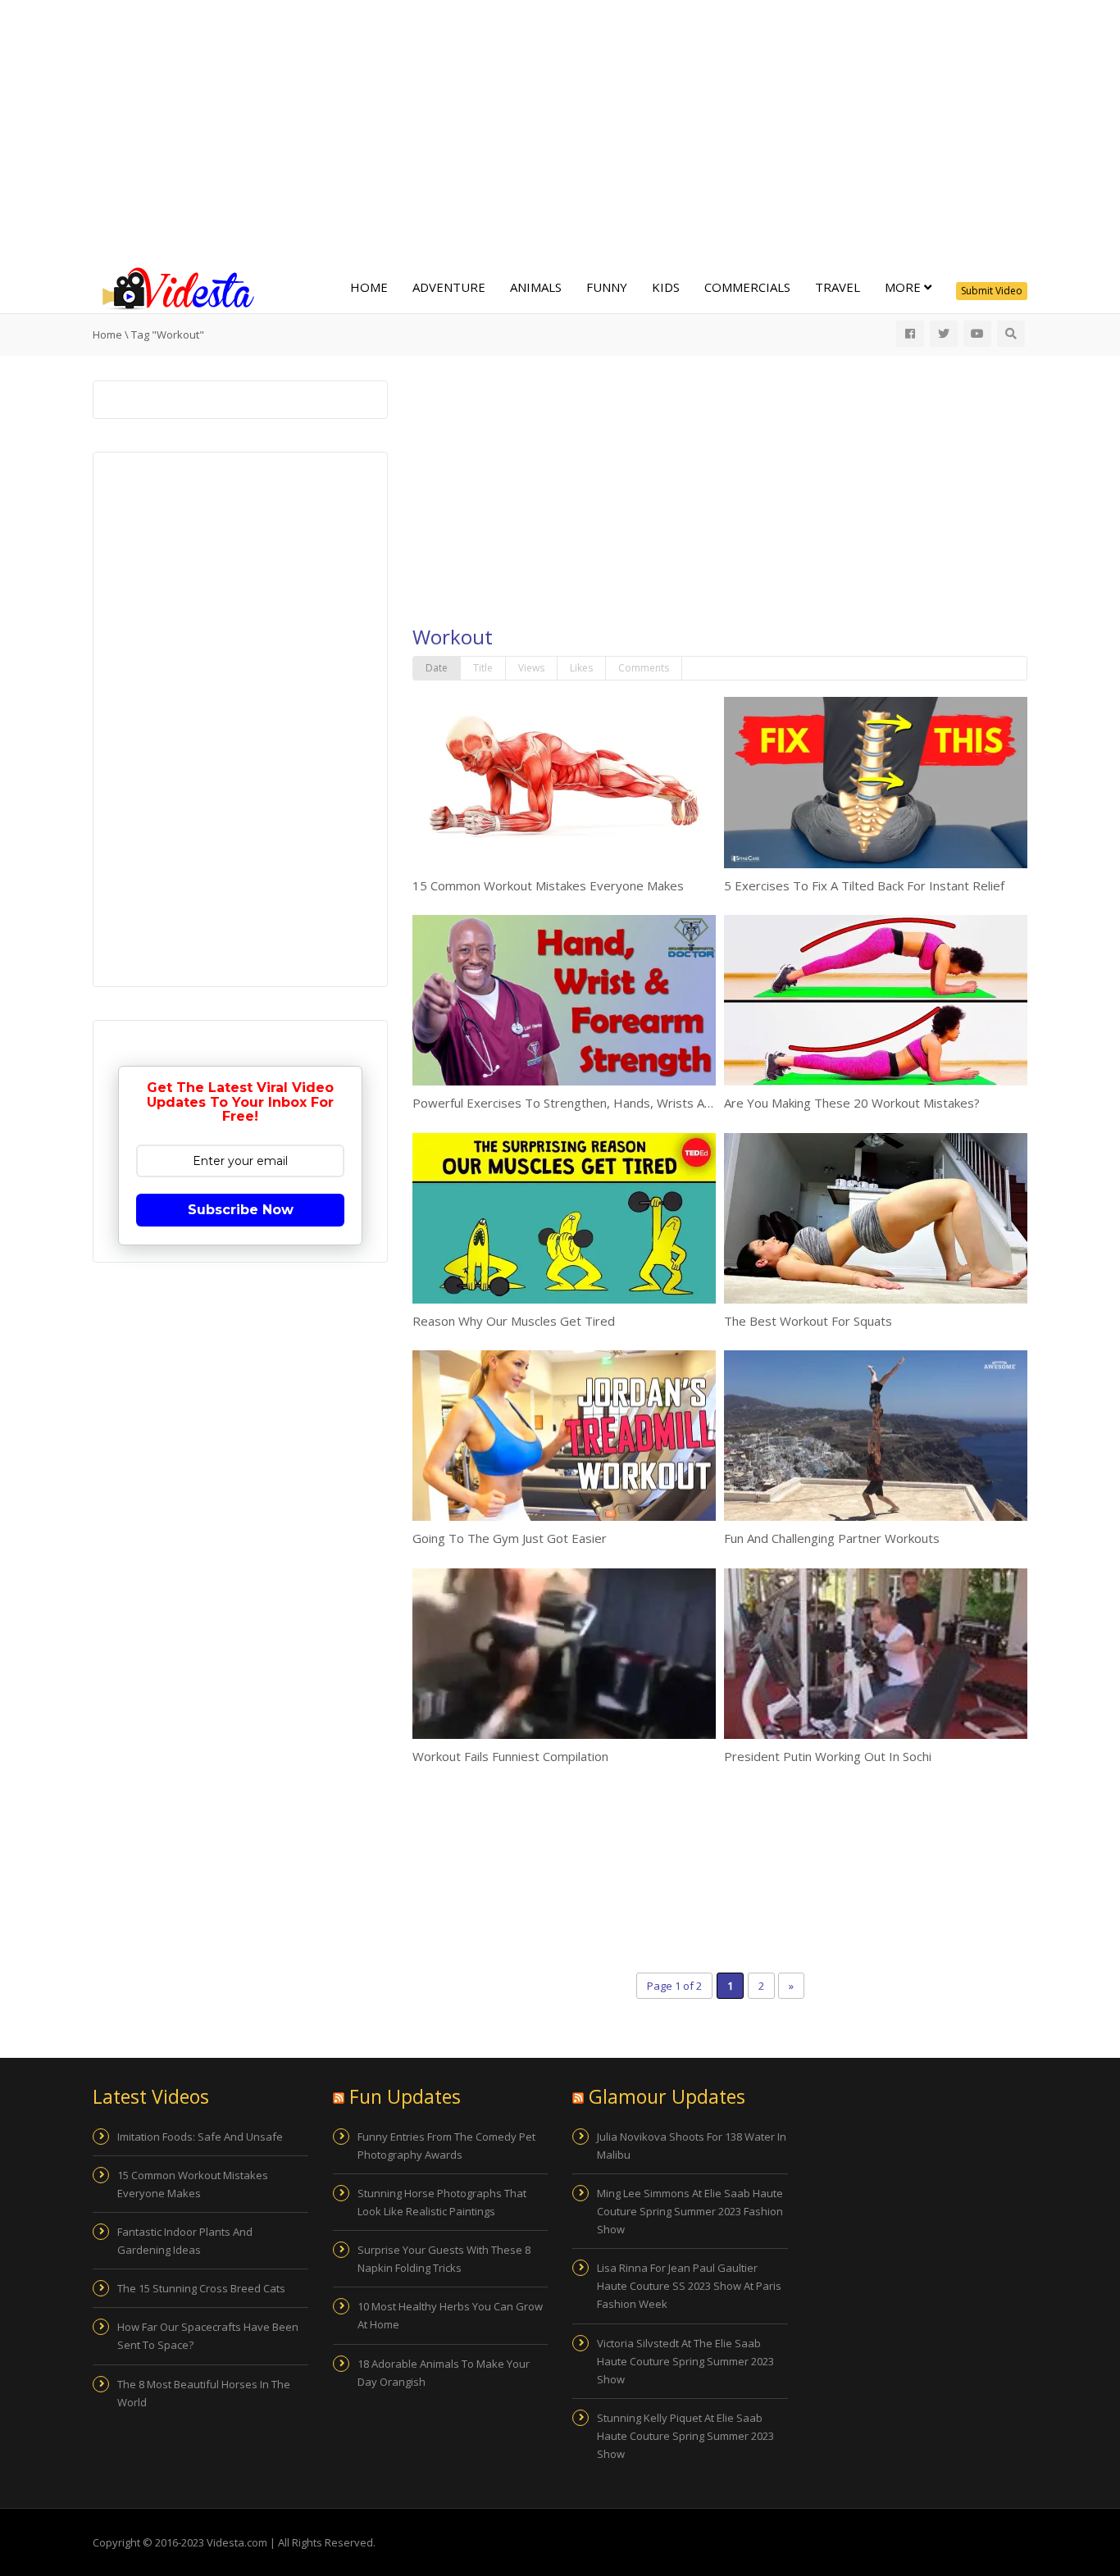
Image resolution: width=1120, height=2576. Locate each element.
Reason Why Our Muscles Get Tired (514, 1321)
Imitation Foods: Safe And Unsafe (200, 2137)
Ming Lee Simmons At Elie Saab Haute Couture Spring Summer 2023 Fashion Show (690, 2211)
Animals (536, 287)
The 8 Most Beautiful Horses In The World (204, 2393)
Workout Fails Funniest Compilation (510, 1756)
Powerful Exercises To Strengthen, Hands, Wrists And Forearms (594, 1103)
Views (531, 668)
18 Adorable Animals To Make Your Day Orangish (444, 2373)
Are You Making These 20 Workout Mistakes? (852, 1103)
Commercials (747, 287)
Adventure (449, 287)
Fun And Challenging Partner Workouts (832, 1538)
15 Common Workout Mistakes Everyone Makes (548, 885)
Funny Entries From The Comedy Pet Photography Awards (446, 2146)
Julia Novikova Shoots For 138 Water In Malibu (692, 2146)
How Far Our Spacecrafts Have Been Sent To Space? (208, 2336)
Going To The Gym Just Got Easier (510, 1538)
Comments (644, 668)
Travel (838, 287)
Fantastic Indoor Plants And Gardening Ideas (185, 2241)
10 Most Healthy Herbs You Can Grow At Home (450, 2315)
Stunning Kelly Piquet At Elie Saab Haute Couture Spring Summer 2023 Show (685, 2436)
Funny (607, 287)
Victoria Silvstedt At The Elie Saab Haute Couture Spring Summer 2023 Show (685, 2361)
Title (483, 668)
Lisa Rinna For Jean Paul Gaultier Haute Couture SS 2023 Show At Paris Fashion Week (689, 2286)
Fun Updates (405, 2096)
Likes (581, 668)
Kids (666, 287)
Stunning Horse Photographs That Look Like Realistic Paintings (442, 2202)
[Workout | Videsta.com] (175, 287)
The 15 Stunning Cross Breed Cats (201, 2288)
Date (437, 668)
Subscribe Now (241, 1210)
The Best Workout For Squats (808, 1321)
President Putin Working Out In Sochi (828, 1756)
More (904, 287)
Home (369, 287)
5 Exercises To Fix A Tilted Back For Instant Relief (864, 885)
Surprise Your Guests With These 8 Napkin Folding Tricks (444, 2259)
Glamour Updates (667, 2096)
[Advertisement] (560, 131)
